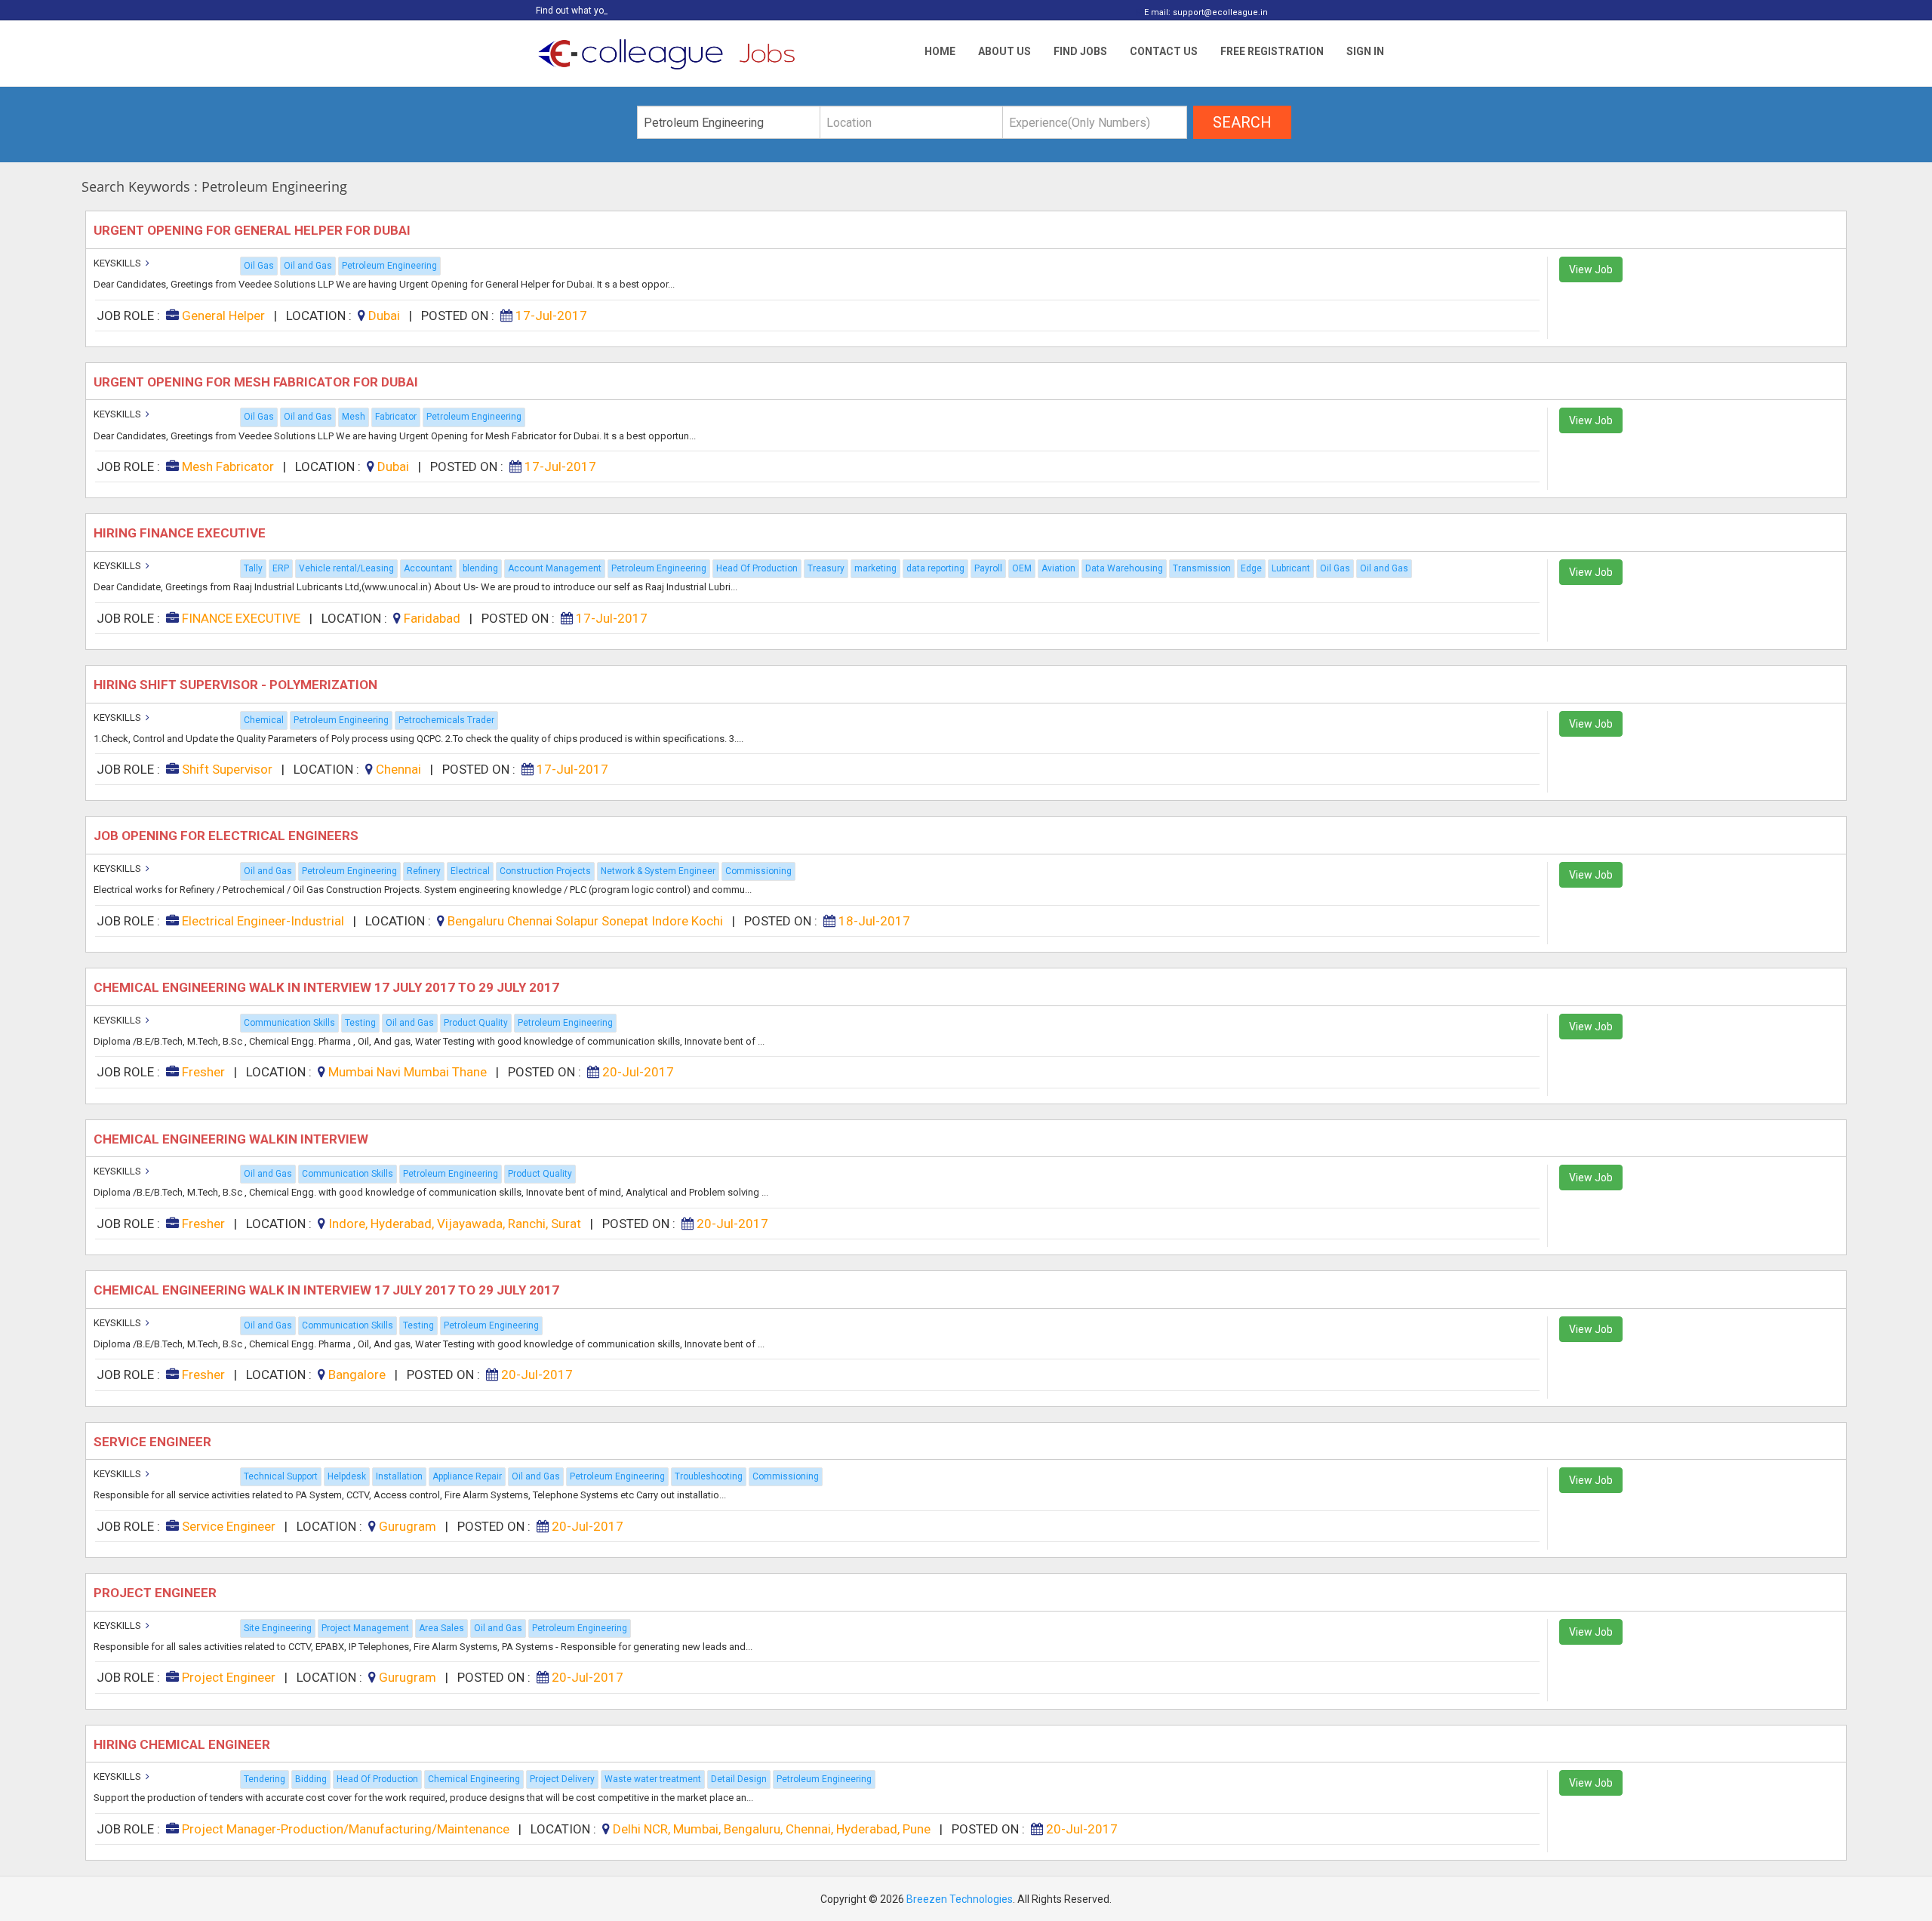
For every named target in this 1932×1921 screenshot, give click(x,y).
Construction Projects (545, 871)
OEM (1022, 568)
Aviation (1058, 568)
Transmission (1202, 568)
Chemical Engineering (474, 1779)
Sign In (1365, 51)
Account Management (555, 568)
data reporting (935, 568)
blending (480, 568)
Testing (360, 1023)
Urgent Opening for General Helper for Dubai (254, 230)
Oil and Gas (308, 266)
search (1242, 122)
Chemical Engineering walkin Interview (232, 1139)
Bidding (311, 1779)
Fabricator (396, 417)
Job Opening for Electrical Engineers (228, 836)
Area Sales (441, 1628)
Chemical (264, 720)
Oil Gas (259, 266)
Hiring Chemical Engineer (183, 1744)
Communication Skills (289, 1023)
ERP (281, 568)
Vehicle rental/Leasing (346, 568)
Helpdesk (347, 1476)
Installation (399, 1476)
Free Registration (1272, 51)
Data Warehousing (1124, 568)
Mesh (354, 417)
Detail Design (739, 1779)
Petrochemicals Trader (446, 720)
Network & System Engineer (658, 871)
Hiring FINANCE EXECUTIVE (181, 533)
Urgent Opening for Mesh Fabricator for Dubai (257, 382)
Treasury (826, 568)
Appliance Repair (467, 1476)
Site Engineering (278, 1628)
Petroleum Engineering (389, 266)
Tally (253, 568)
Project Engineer (157, 1593)
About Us (1004, 51)
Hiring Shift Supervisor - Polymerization (237, 685)
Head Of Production (757, 568)
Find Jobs (1080, 51)
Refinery (424, 871)
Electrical (470, 871)
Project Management (365, 1628)
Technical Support (281, 1476)
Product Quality (476, 1023)
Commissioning (758, 871)
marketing (875, 568)
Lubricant (1291, 568)
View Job (1591, 269)
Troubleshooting (709, 1476)
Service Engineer (154, 1442)
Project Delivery (562, 1779)
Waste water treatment (653, 1779)
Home (940, 51)
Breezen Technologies (960, 1899)
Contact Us (1164, 51)
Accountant (428, 568)
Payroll (988, 568)
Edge (1251, 568)
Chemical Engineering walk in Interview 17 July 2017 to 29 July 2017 (328, 987)
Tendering (265, 1779)
